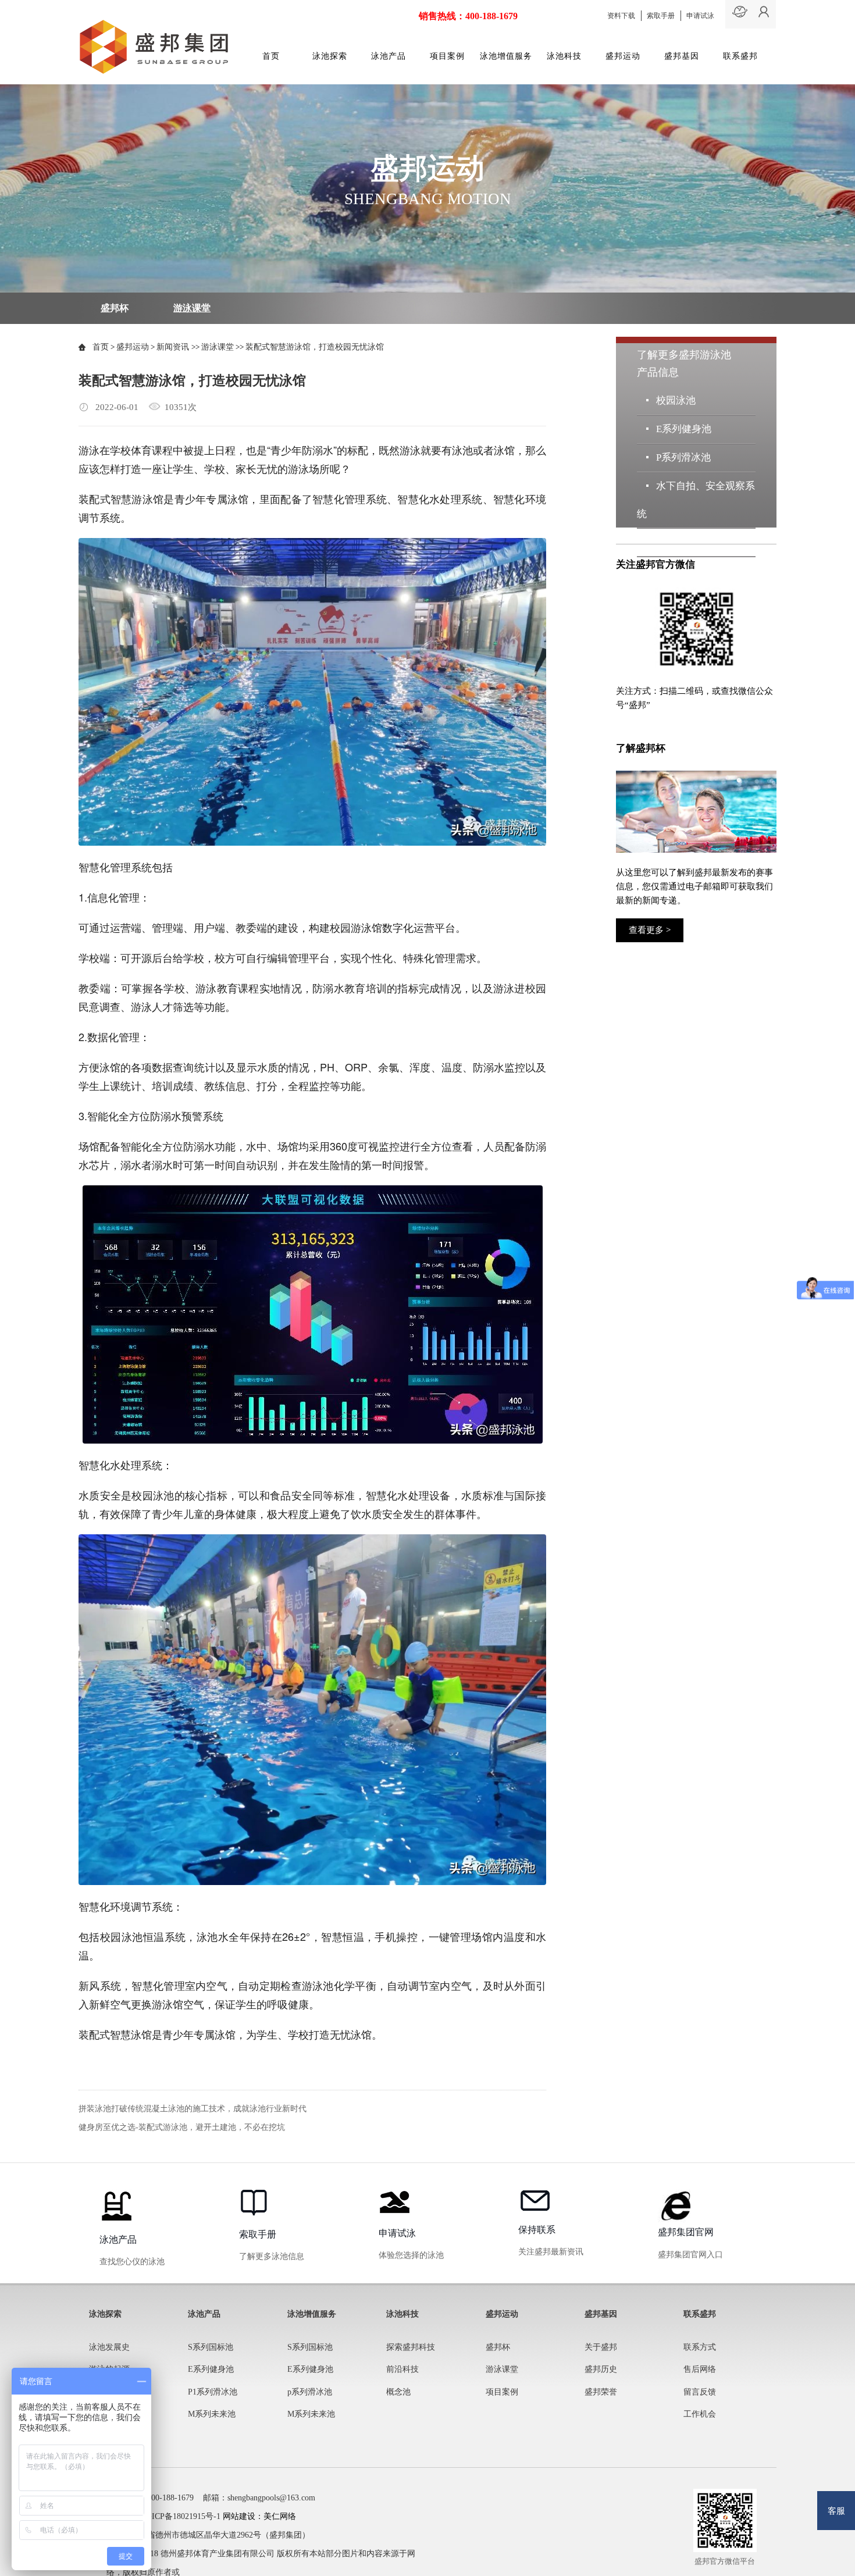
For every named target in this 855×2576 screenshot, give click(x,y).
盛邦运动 (623, 56)
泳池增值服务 (506, 56)
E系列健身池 (683, 429)
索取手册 (661, 16)
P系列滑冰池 (683, 457)
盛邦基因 (682, 56)
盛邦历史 (601, 2369)
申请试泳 (700, 16)
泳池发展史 (109, 2347)
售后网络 (700, 2369)
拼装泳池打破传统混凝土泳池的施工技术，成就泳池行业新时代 (193, 2109)
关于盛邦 (601, 2347)
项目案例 (447, 56)
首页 (271, 56)
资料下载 (621, 16)
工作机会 (700, 2414)
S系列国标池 (211, 2347)
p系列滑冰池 (310, 2392)
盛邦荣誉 (601, 2392)
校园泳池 (676, 400)
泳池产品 (389, 56)
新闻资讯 (174, 347)
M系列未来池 (685, 542)
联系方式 (700, 2347)
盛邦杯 (115, 308)
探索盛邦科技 (411, 2347)
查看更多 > (650, 930)
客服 (836, 2511)
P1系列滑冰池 (213, 2392)
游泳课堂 (192, 308)
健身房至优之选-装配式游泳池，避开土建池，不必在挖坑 (182, 2127)
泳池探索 (330, 56)
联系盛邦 (740, 56)
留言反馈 (700, 2392)
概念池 (398, 2392)
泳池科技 (564, 56)
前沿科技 (402, 2369)
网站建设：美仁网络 (259, 2516)
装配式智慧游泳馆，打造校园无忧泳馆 (315, 347)
